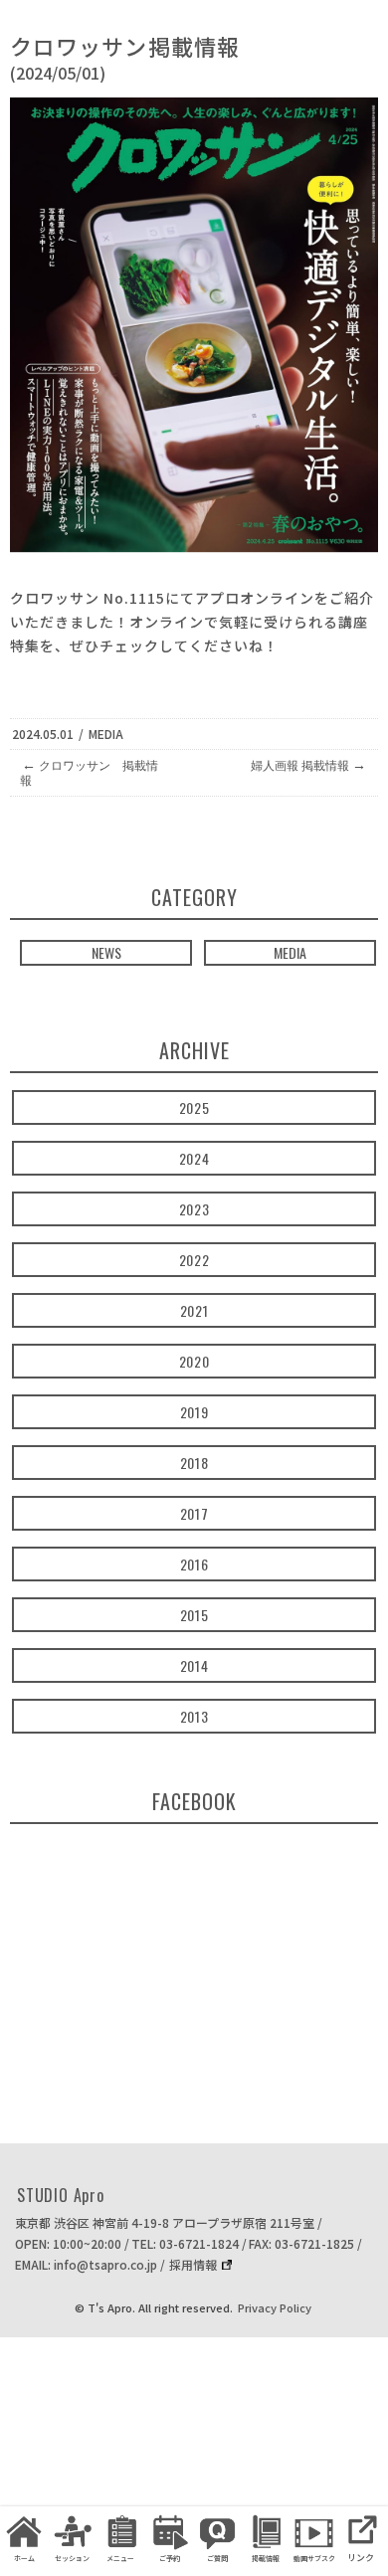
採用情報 (193, 2264)
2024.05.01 (43, 734)
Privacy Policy (275, 2307)
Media (106, 734)
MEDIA (290, 952)
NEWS (106, 952)
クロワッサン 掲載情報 (89, 772)
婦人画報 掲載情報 (308, 765)
